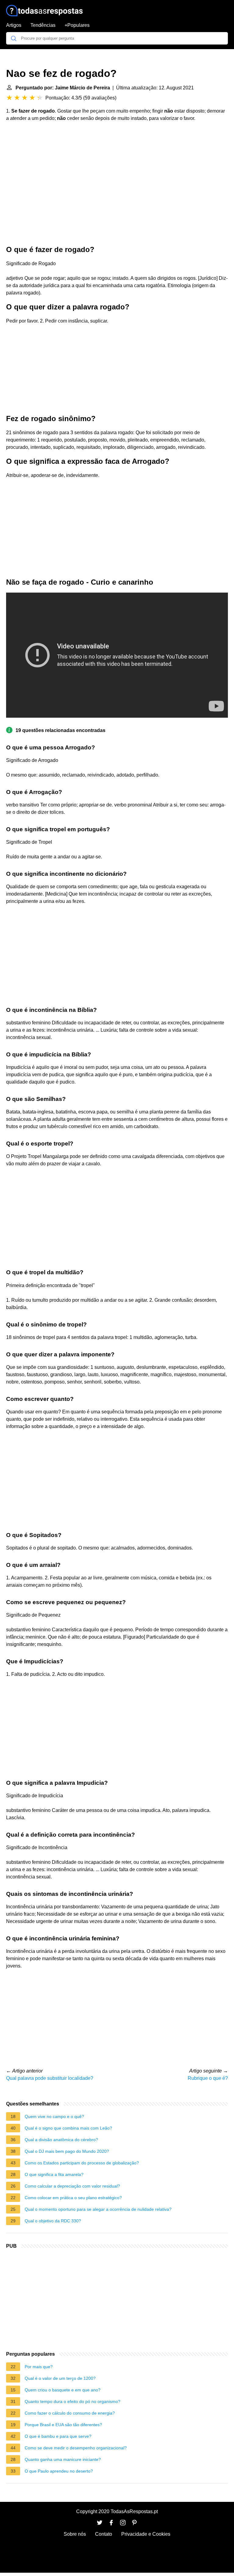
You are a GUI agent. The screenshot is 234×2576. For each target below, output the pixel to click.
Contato (104, 2534)
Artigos (14, 25)
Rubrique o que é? (208, 2078)
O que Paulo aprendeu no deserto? (59, 2471)
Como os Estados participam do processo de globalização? (82, 2163)
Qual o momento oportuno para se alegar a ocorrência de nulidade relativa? (98, 2209)
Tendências (43, 25)
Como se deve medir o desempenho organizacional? (76, 2448)
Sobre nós (75, 2534)
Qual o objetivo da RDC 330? (53, 2221)
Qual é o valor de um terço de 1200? (60, 2378)
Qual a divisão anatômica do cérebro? (61, 2140)
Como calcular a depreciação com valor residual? (72, 2186)
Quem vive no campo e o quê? (54, 2116)
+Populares (77, 25)
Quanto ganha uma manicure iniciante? (63, 2459)
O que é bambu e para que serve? (58, 2436)
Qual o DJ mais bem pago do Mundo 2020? (67, 2151)
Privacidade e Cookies (146, 2534)
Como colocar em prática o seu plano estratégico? (73, 2198)
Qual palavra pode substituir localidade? (50, 2078)
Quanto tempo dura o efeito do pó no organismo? (73, 2401)
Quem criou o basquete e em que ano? (63, 2390)
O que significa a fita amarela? (54, 2174)
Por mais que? (39, 2367)
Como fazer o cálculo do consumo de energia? (70, 2413)
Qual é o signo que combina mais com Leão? (68, 2128)
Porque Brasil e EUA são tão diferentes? (63, 2425)
